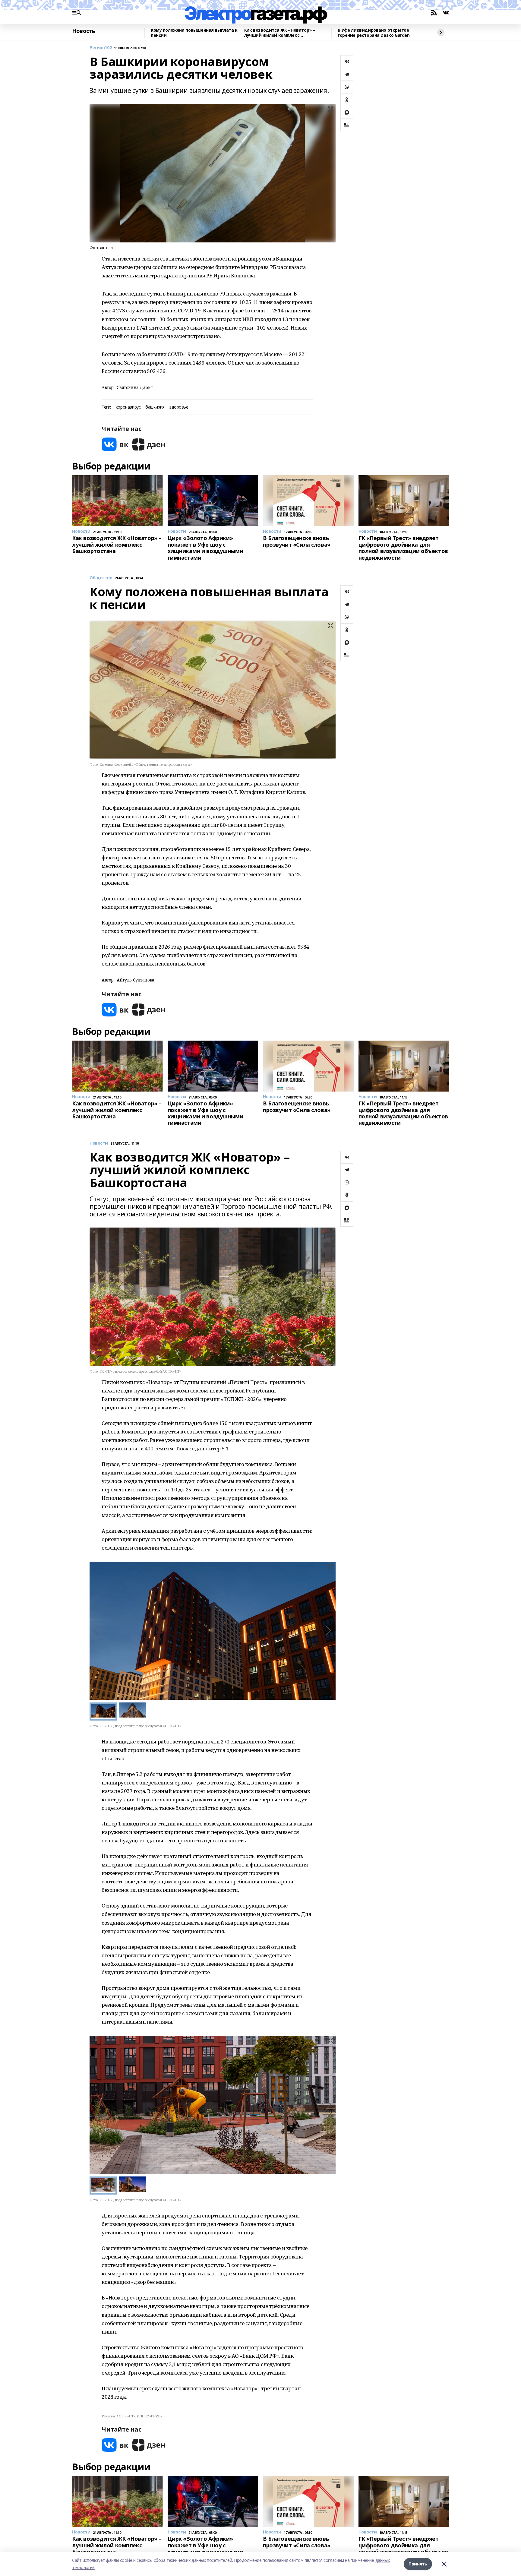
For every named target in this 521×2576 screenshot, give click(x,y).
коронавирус (128, 407)
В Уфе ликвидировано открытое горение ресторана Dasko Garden (374, 33)
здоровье (179, 407)
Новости (99, 1143)
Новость (84, 31)
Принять (418, 2564)
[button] (328, 1631)
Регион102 (101, 48)
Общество (101, 578)
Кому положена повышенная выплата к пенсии (194, 33)
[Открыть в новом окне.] (115, 444)
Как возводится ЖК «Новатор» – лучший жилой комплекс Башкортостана (280, 33)
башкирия (155, 407)
